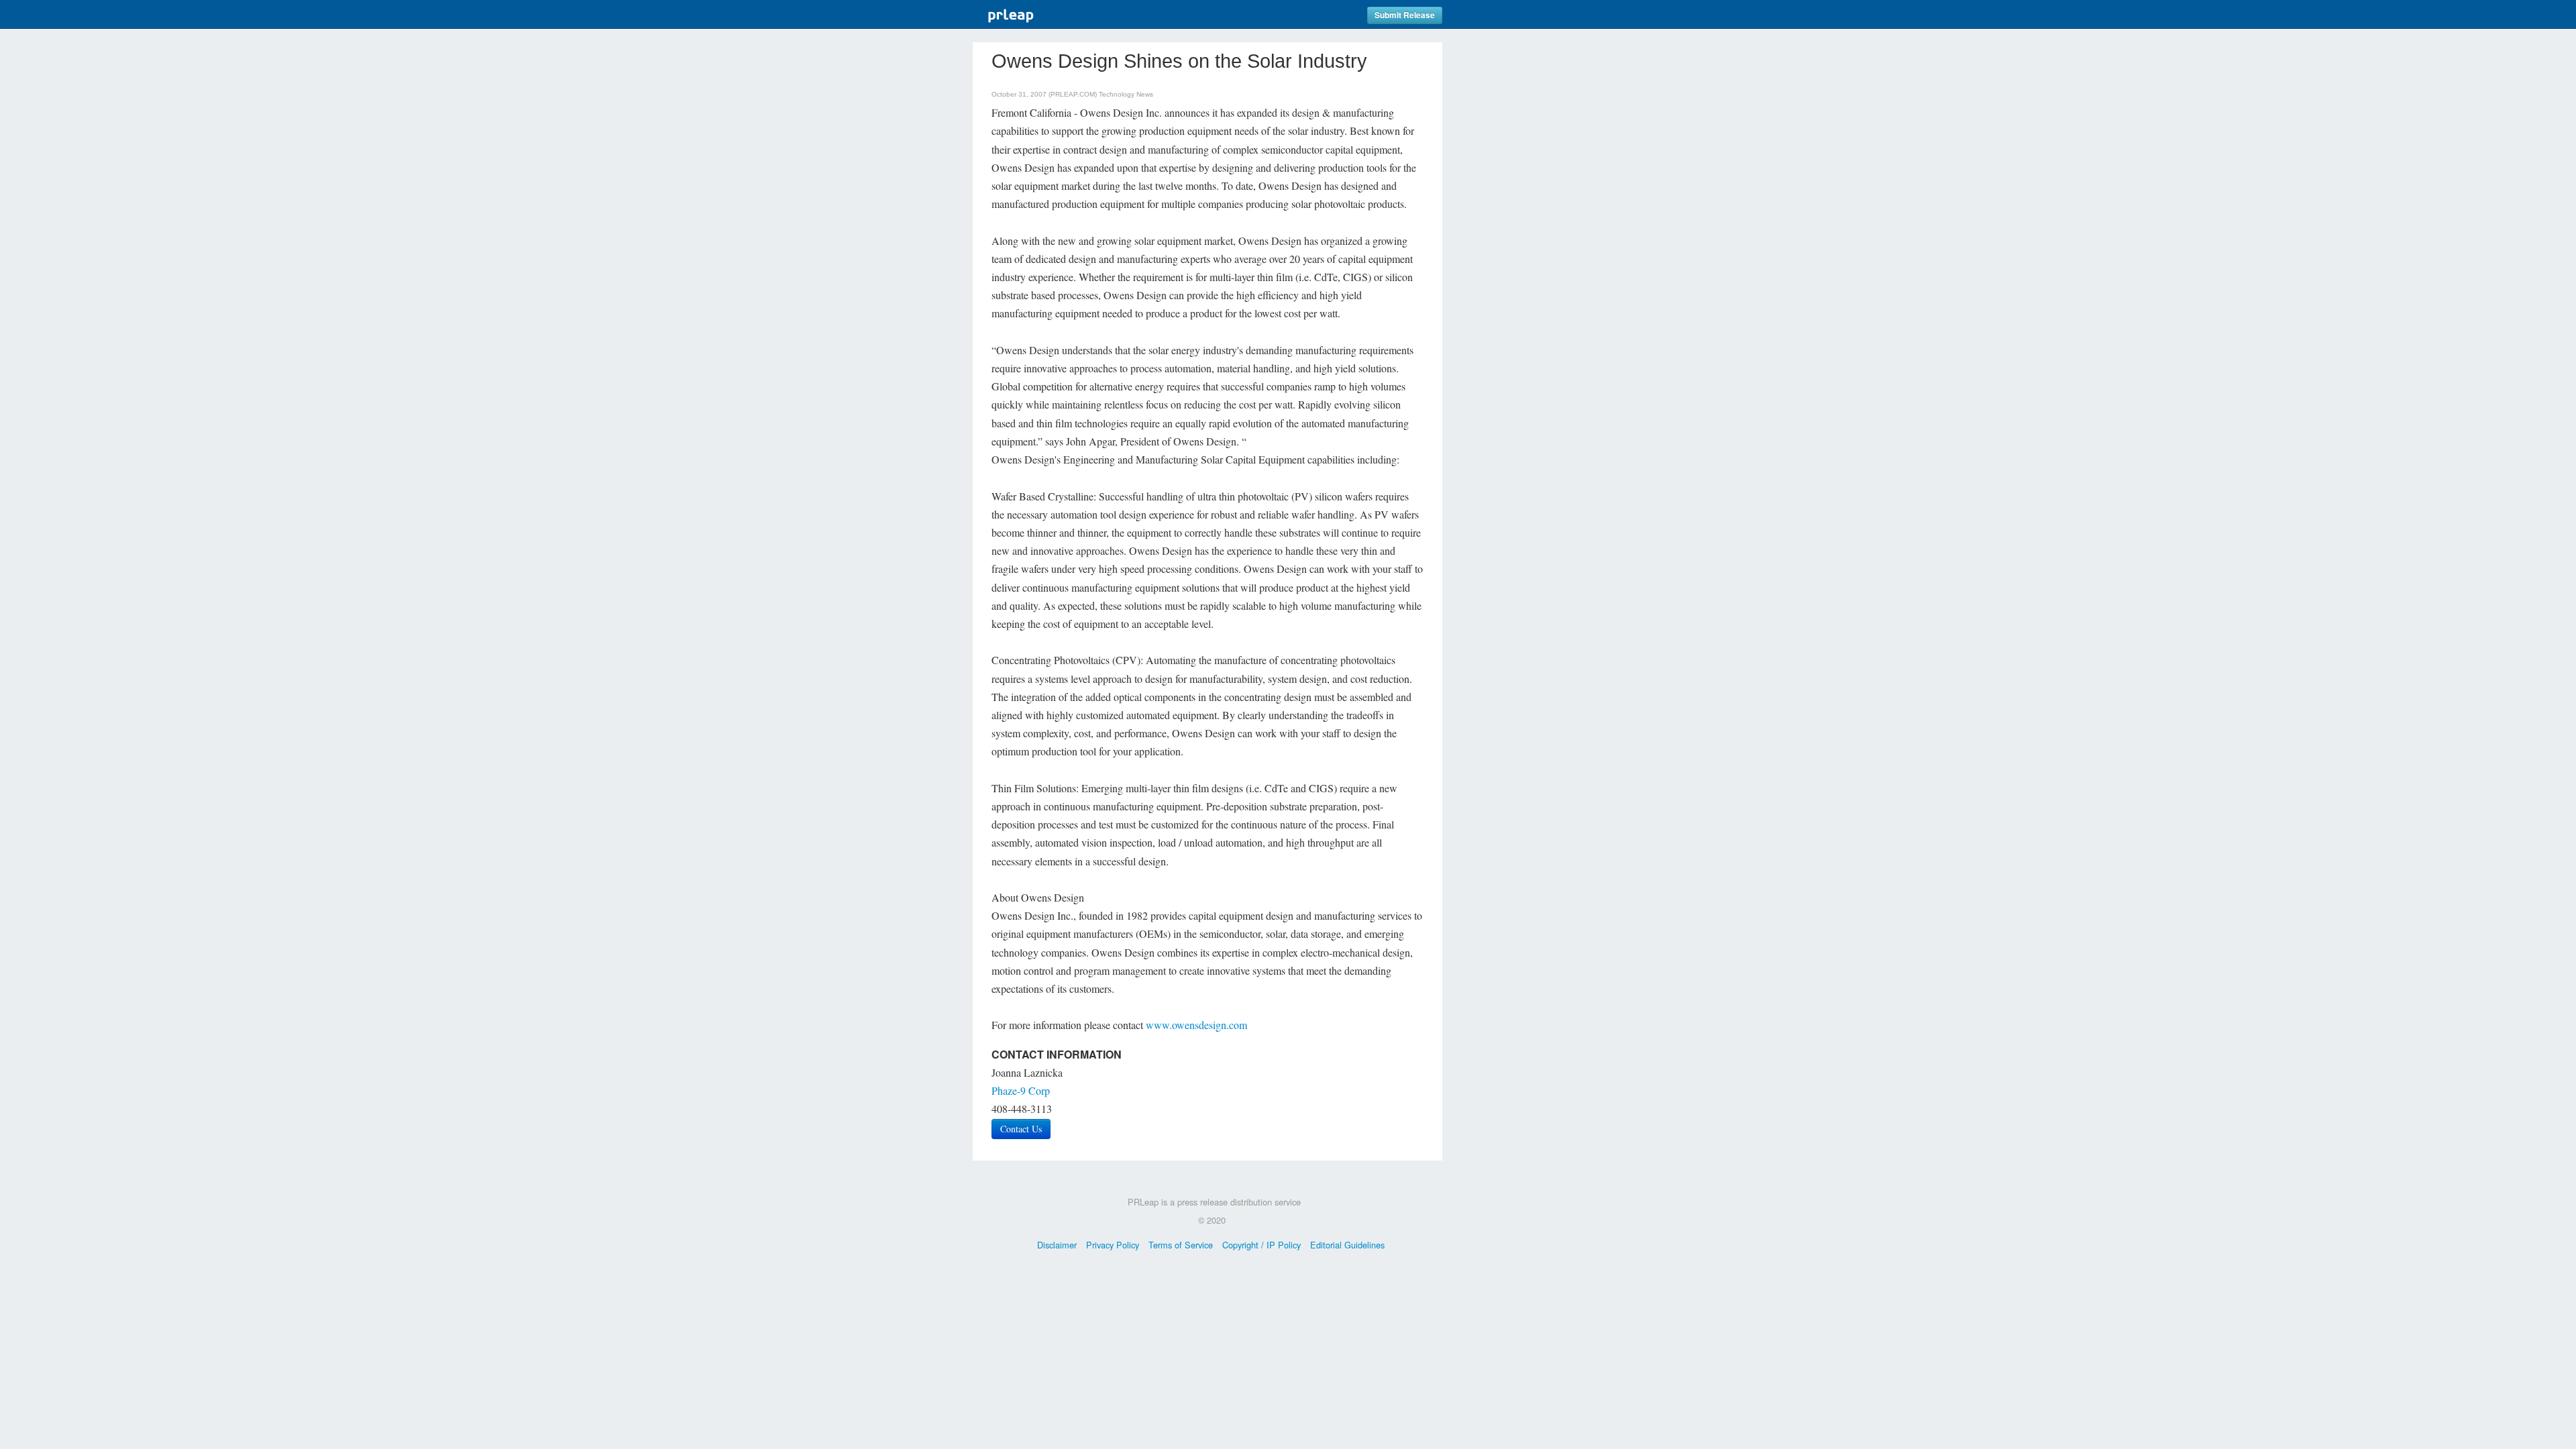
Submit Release (1405, 15)
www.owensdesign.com (1196, 1025)
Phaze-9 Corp (1021, 1090)
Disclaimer (1057, 1245)
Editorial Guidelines (1347, 1245)
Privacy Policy (1113, 1245)
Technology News (1126, 94)
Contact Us (1021, 1129)
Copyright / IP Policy (1262, 1245)
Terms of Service (1181, 1245)
